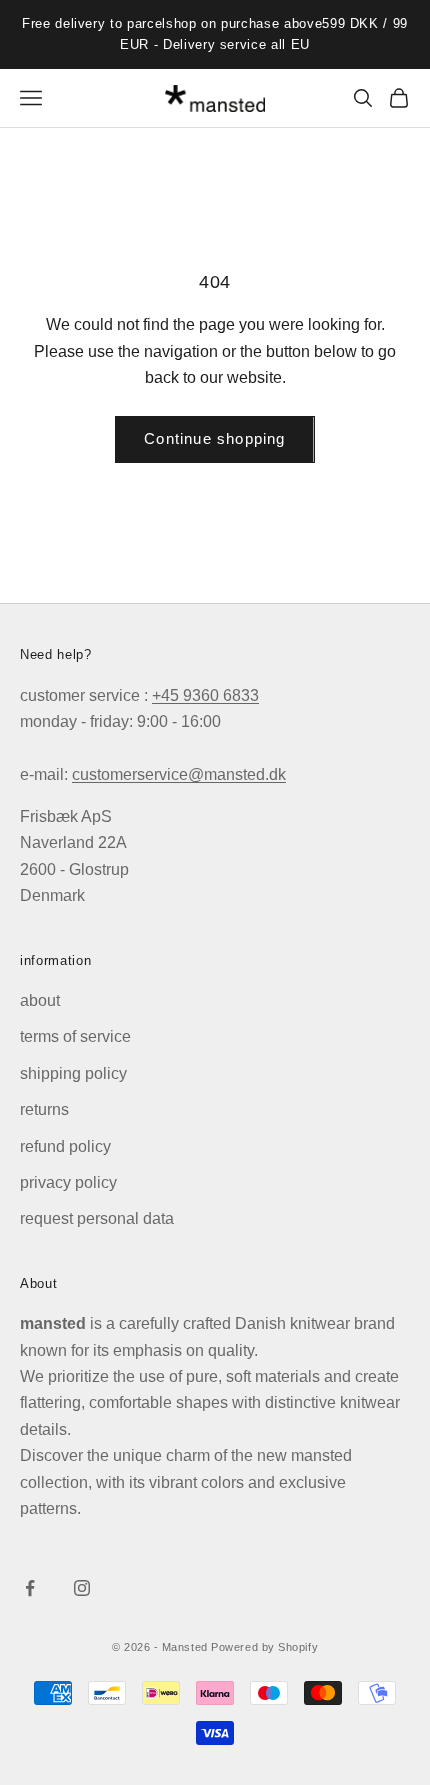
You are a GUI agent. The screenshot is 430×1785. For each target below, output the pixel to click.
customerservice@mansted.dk (179, 774)
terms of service (75, 1036)
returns (44, 1109)
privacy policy (68, 1182)
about (40, 1000)
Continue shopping (214, 438)
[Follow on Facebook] (30, 1588)
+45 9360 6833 (205, 695)
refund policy (65, 1146)
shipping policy (73, 1073)
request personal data (97, 1218)
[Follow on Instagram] (82, 1588)
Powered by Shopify (264, 1647)
